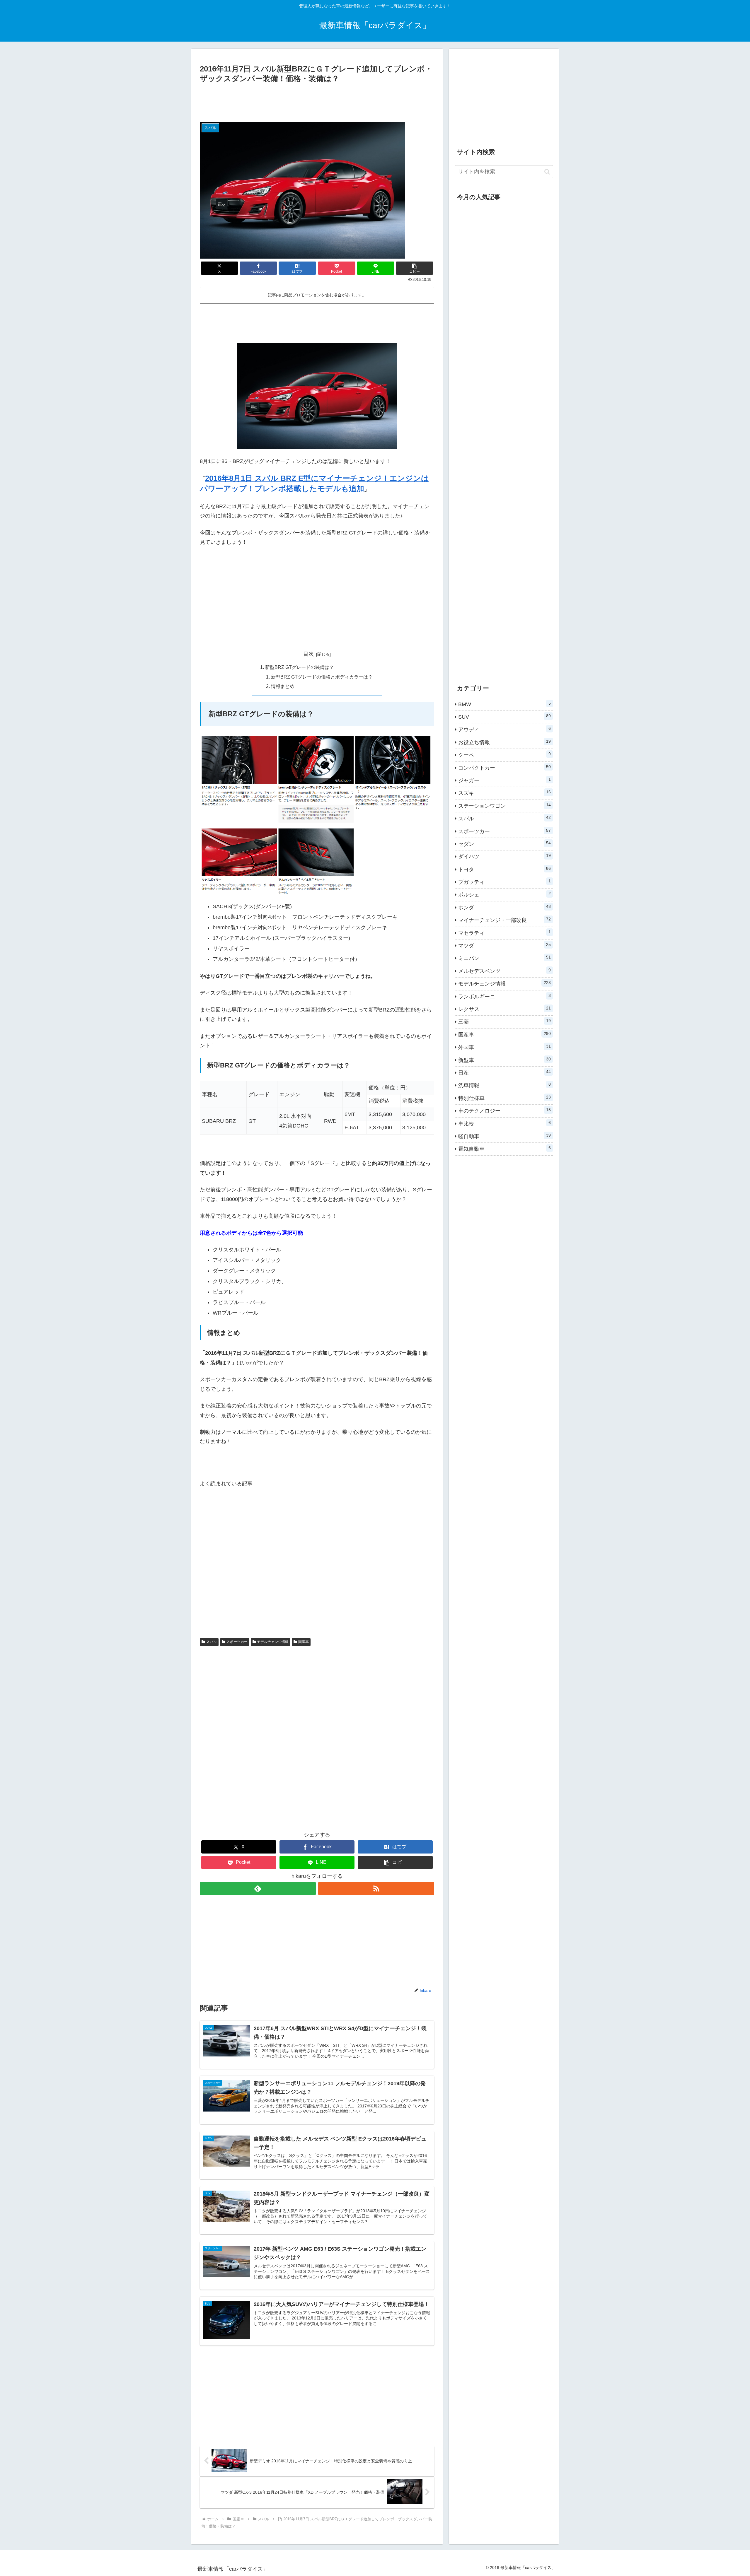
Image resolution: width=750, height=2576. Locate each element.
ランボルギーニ (504, 996)
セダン (504, 844)
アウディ (504, 729)
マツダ (504, 945)
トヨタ (504, 869)
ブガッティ (504, 882)
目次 (308, 654)
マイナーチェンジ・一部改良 (504, 920)
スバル (212, 1642)
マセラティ (504, 933)
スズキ (504, 793)
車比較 (504, 1123)
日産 (504, 1072)
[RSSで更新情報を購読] (376, 1889)
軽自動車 (504, 1136)
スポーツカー (237, 1642)
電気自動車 (504, 1149)
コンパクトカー (504, 768)
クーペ (504, 755)
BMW (504, 704)
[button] (415, 268)
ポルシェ (504, 894)
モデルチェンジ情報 (273, 1642)
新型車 (504, 1060)
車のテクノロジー (504, 1111)
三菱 (504, 1021)
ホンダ (504, 907)
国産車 (304, 1642)
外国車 (504, 1047)
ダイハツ (504, 856)
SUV (504, 717)
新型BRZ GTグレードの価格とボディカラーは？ (322, 677)
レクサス (504, 1009)
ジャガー (504, 780)
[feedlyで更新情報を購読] (258, 1889)
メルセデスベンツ (504, 971)
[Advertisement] (317, 101)
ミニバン (504, 958)
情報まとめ (283, 686)
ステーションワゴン (504, 806)
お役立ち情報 (504, 742)
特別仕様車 (504, 1098)
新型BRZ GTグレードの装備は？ (300, 667)
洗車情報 (504, 1085)
